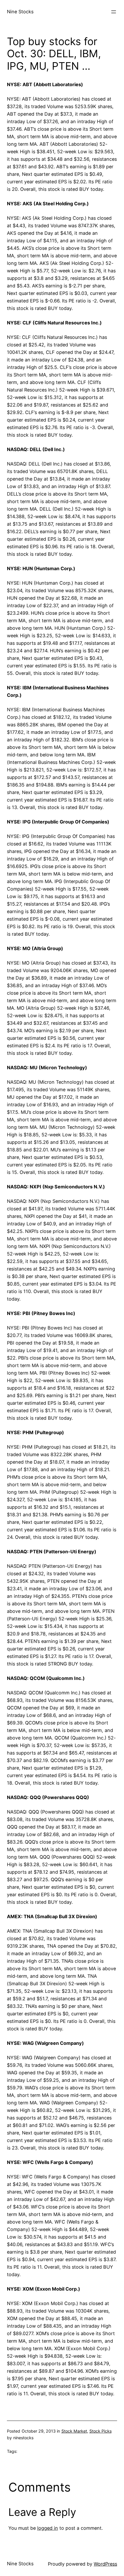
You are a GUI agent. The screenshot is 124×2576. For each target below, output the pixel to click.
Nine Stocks (20, 12)
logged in (48, 2528)
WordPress (105, 2564)
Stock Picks (100, 2431)
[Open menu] (114, 12)
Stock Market (74, 2431)
